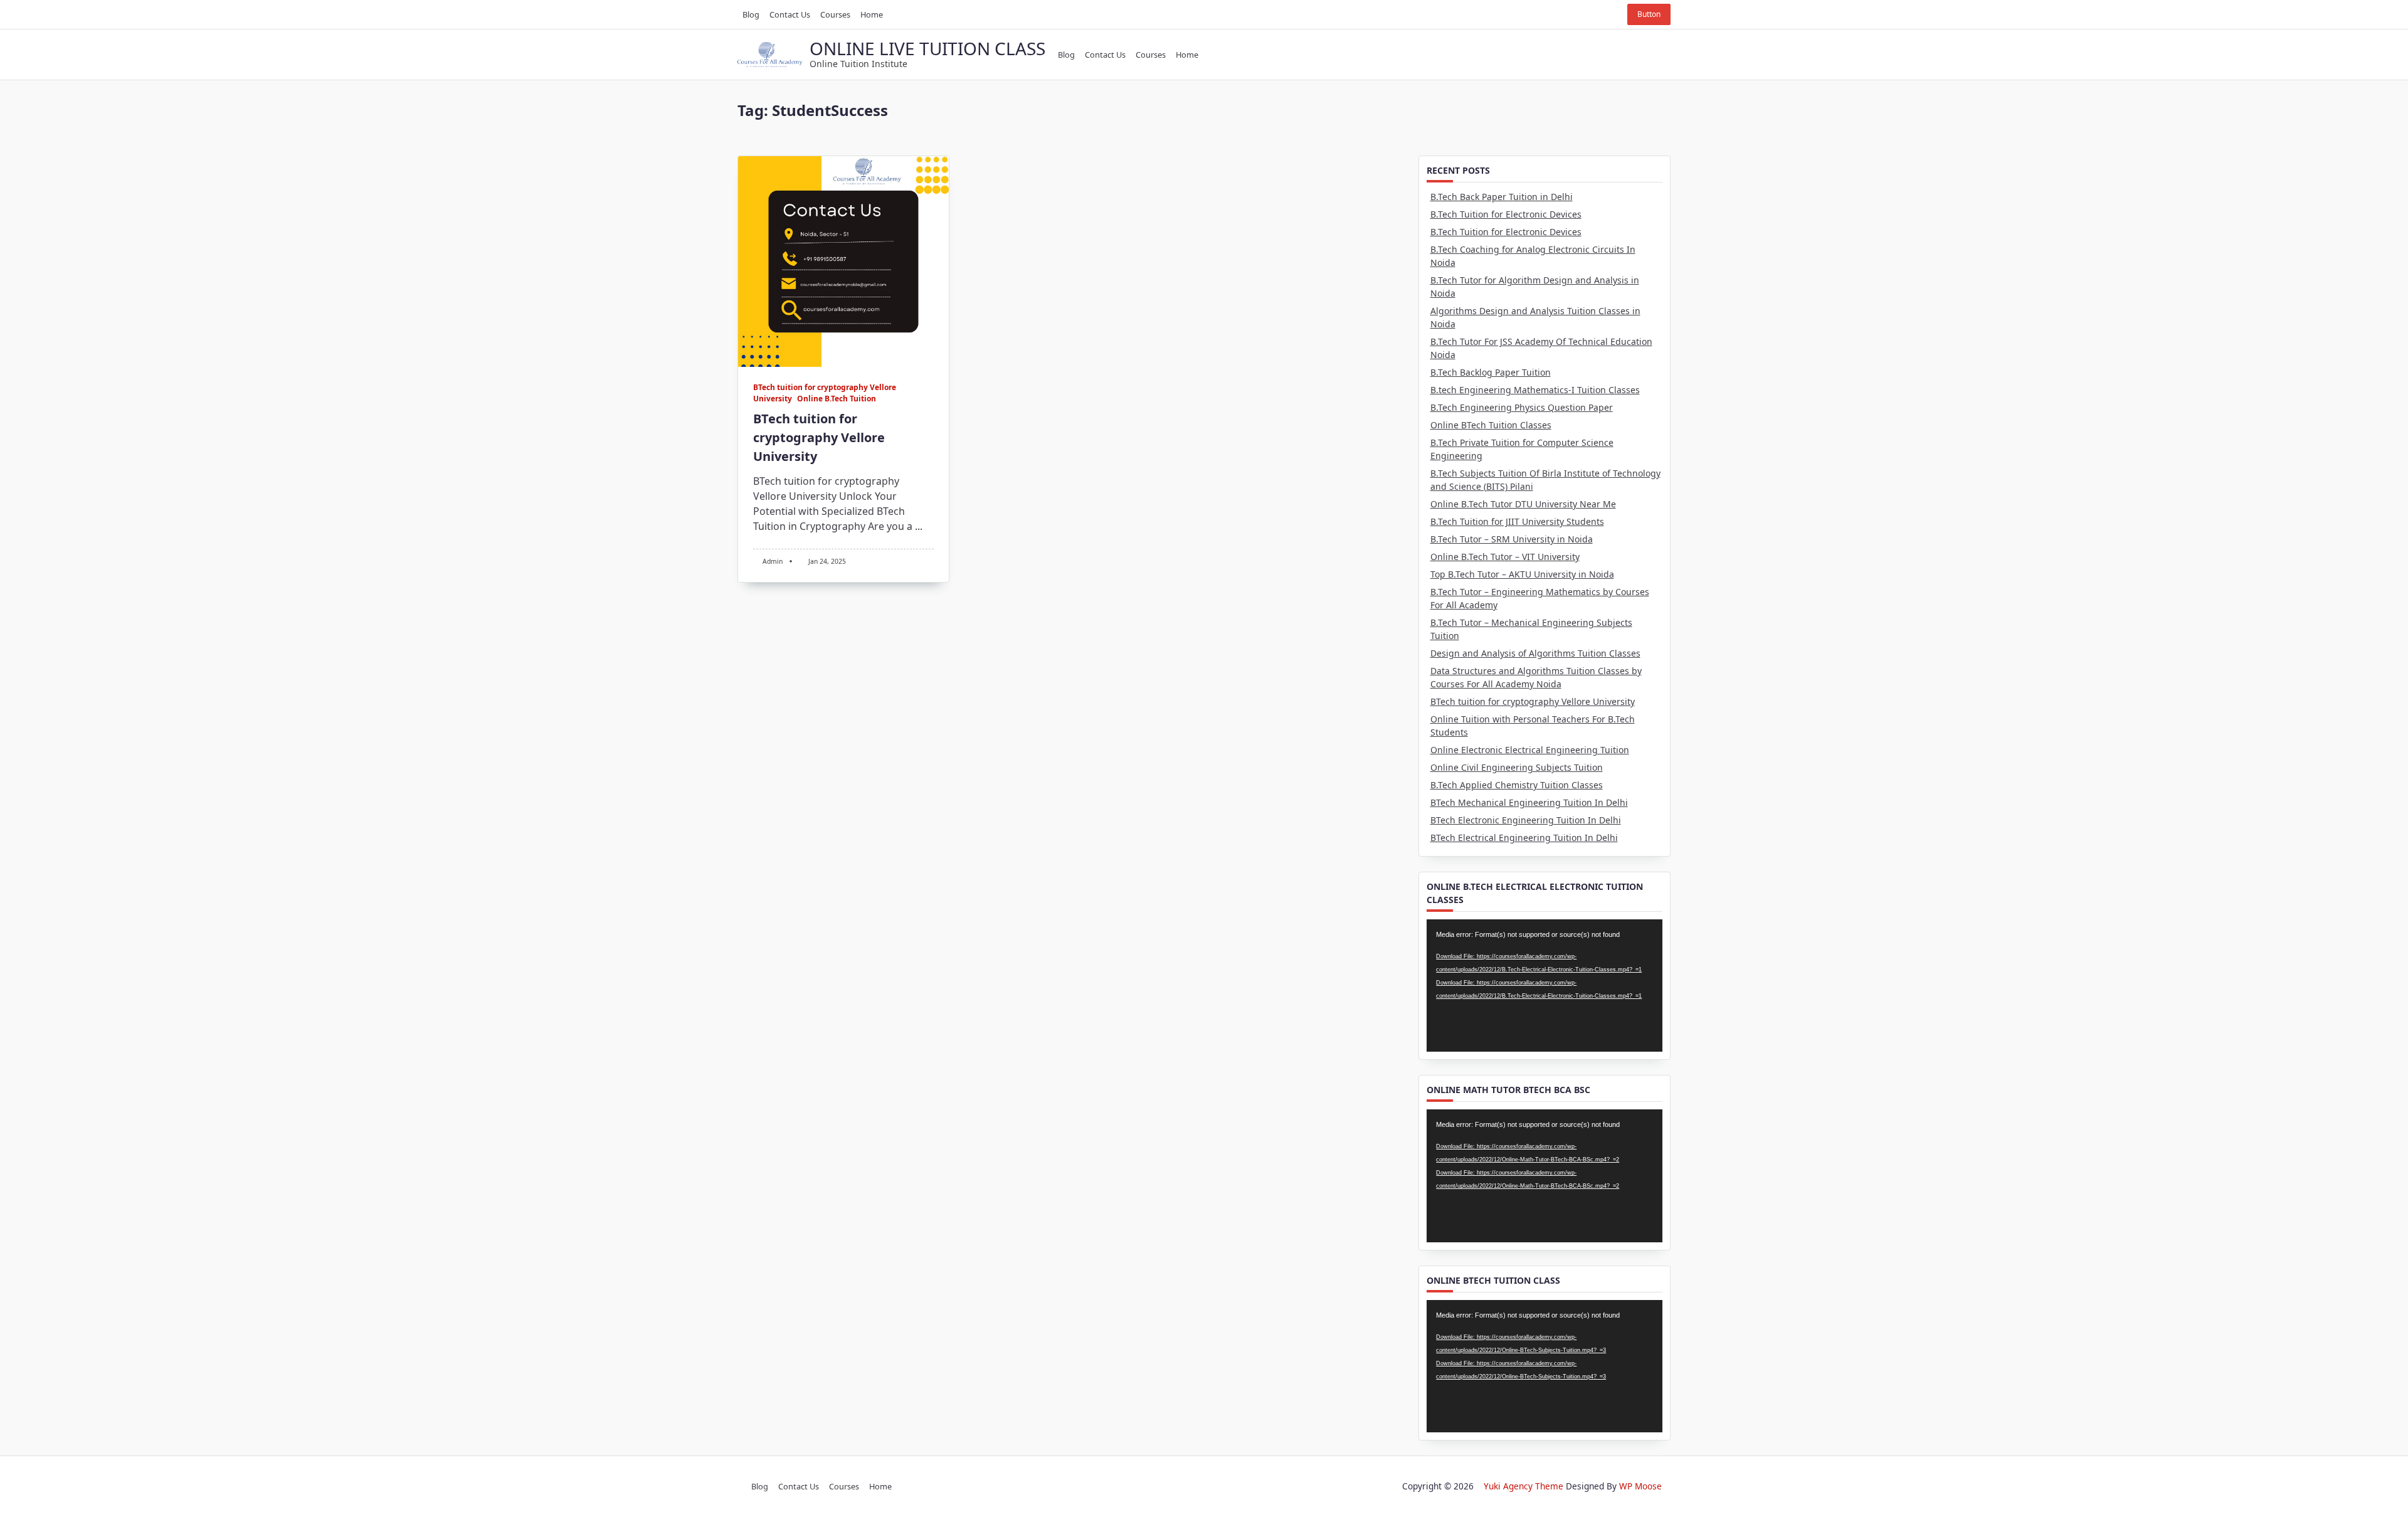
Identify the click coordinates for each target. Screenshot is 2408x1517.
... (919, 526)
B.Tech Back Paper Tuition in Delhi (1502, 197)
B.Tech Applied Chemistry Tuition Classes (1517, 785)
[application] (1545, 986)
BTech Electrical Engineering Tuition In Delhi (1524, 838)
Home (872, 14)
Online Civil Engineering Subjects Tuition (1517, 767)
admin (773, 561)
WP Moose (1640, 1486)
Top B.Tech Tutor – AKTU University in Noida (1522, 574)
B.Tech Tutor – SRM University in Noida (1512, 539)
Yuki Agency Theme (1523, 1486)
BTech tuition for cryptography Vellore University (819, 437)
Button (1649, 14)
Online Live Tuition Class (927, 48)
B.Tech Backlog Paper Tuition (1491, 372)
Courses (835, 14)
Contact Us (790, 14)
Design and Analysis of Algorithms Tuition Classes (1535, 653)
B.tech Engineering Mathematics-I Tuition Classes (1535, 390)
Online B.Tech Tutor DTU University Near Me (1523, 504)
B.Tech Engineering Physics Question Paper (1522, 407)
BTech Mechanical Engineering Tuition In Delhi (1529, 802)
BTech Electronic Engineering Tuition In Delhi (1526, 820)
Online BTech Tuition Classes (1491, 425)
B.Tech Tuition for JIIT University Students (1517, 521)
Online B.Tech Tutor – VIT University (1505, 557)
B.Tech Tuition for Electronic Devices (1506, 214)
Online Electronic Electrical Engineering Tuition (1530, 750)
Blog (751, 14)
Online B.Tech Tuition (837, 399)
